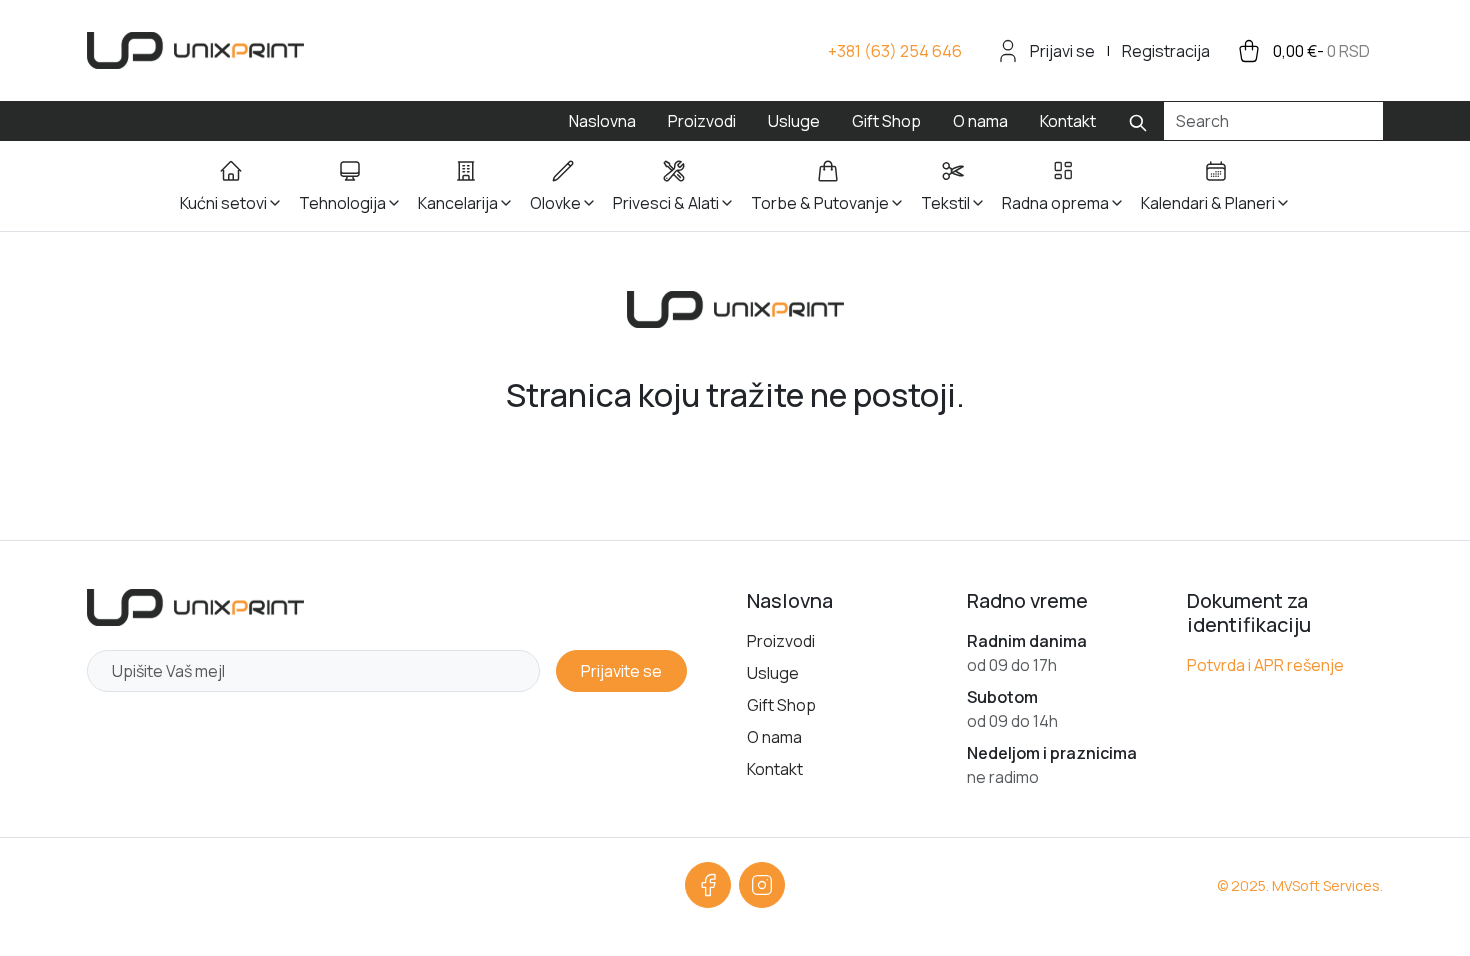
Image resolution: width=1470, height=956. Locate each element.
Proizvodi (781, 641)
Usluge (773, 673)
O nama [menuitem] (980, 121)
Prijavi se (1062, 51)
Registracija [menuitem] (1166, 51)
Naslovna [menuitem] (602, 121)
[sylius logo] (195, 50)
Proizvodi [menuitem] (702, 121)
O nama (774, 737)
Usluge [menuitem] (794, 121)
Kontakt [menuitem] (1068, 121)
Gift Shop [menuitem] (886, 121)
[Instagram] (762, 885)
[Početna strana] (195, 607)
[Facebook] (708, 885)
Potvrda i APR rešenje (1265, 665)
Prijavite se (621, 671)
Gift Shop (781, 705)
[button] (231, 186)
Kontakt (775, 769)
